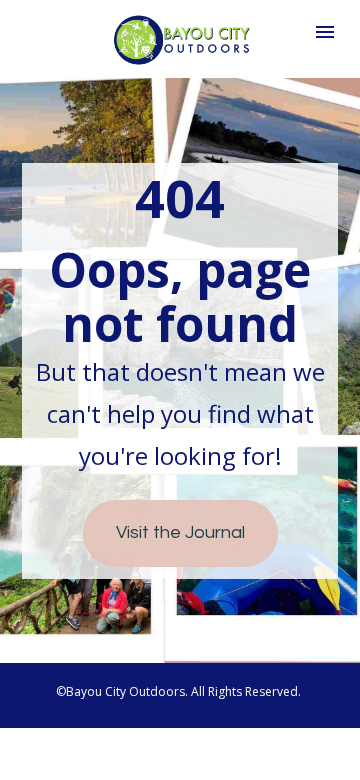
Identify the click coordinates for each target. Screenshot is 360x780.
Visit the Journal (180, 532)
